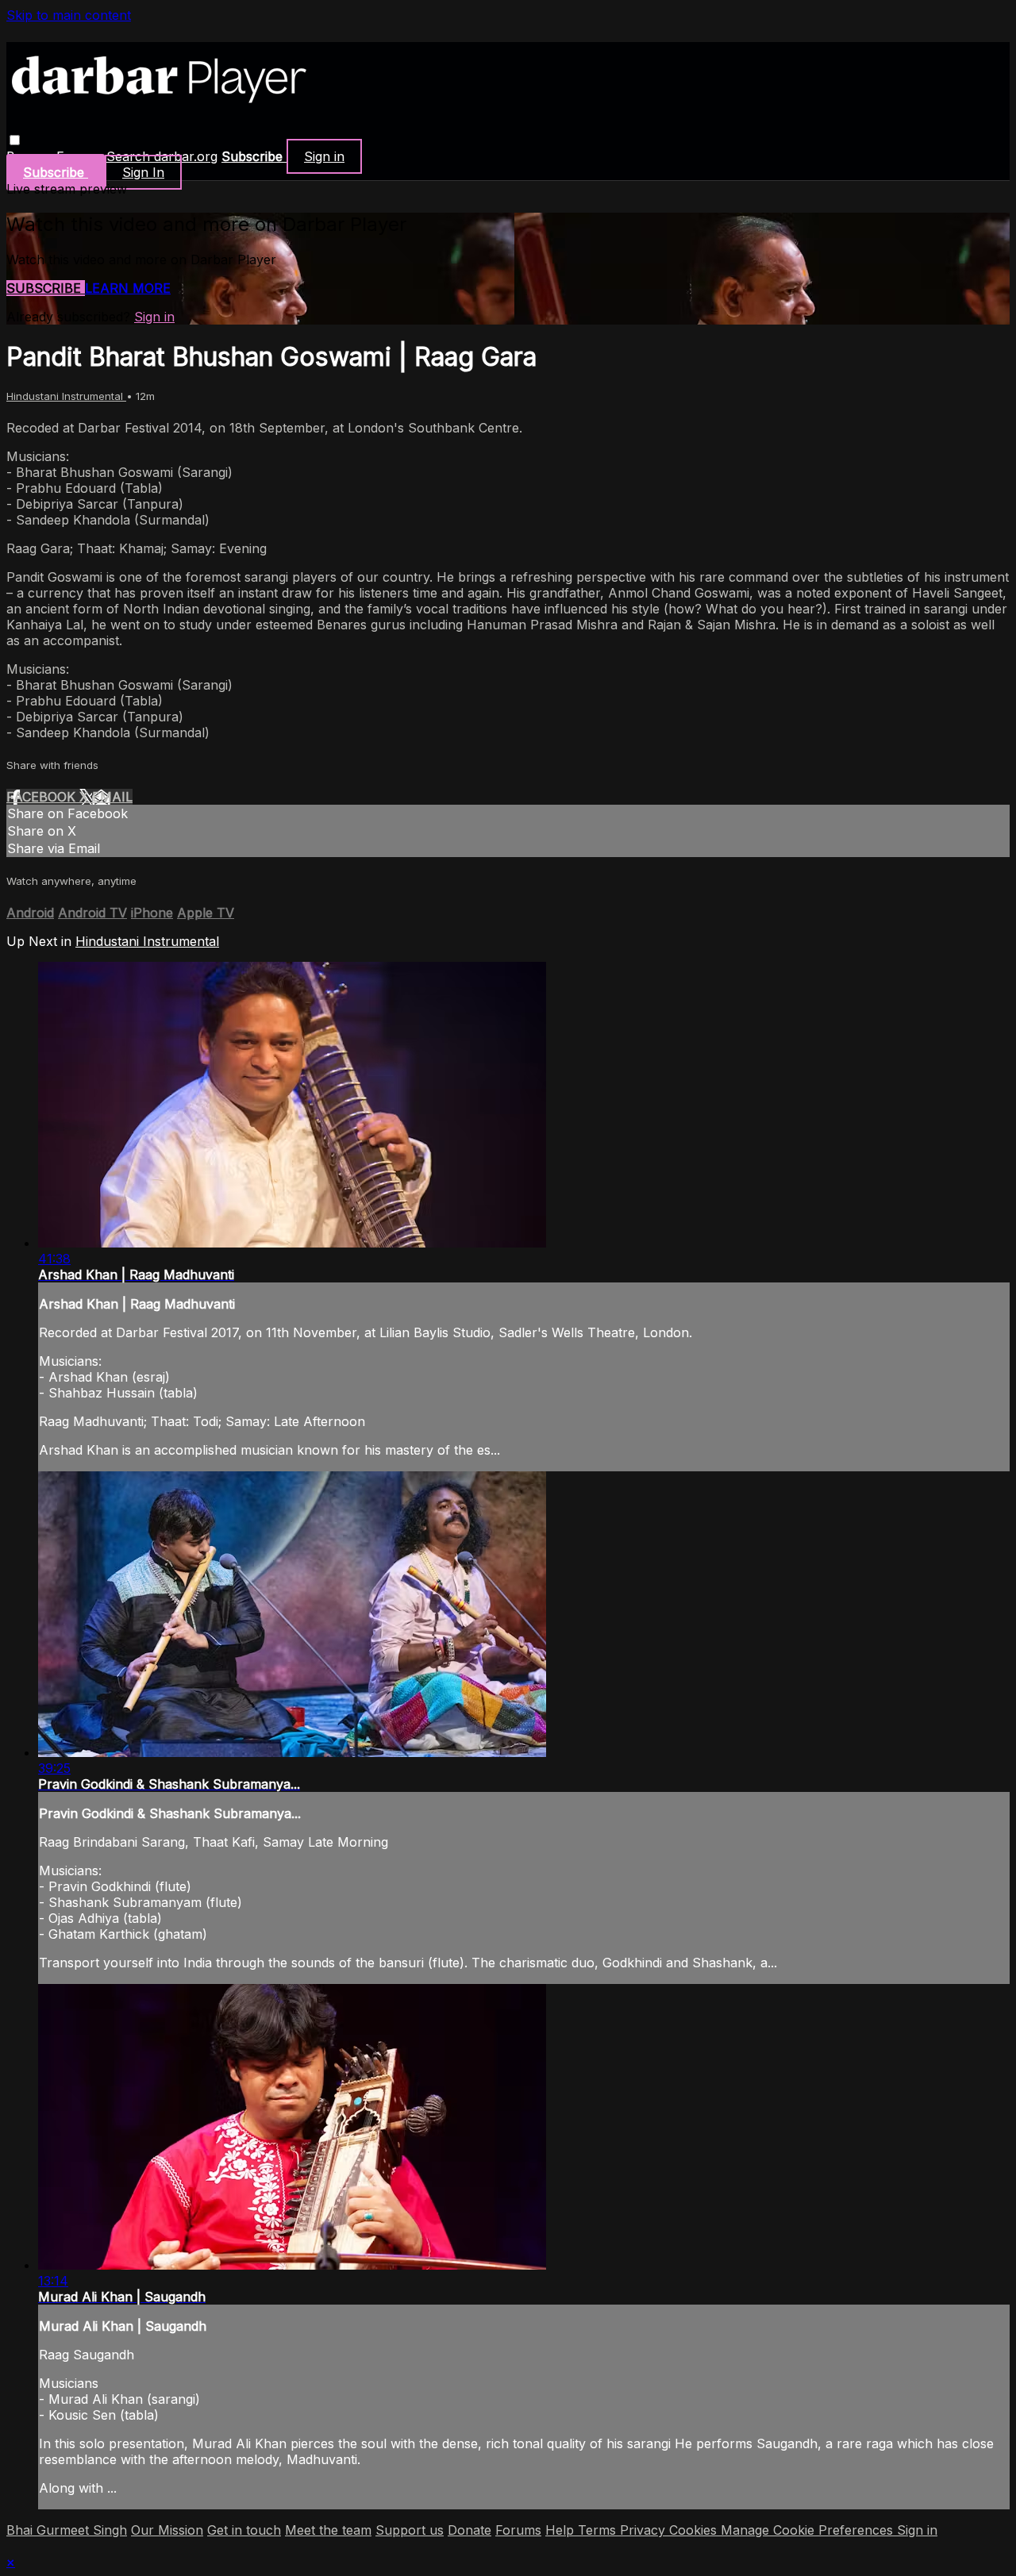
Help (562, 2530)
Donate (470, 2530)
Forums (518, 2530)
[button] (15, 140)
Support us (410, 2530)
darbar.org (186, 156)
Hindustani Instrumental (66, 396)
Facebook (43, 797)
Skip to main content (69, 15)
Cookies (695, 2530)
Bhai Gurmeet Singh (67, 2530)
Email (112, 797)
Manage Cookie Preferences (809, 2530)
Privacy (645, 2530)
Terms (599, 2530)
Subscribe (46, 288)
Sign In (143, 172)
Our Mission (167, 2530)
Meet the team (328, 2530)
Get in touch (244, 2530)
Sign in (324, 156)
